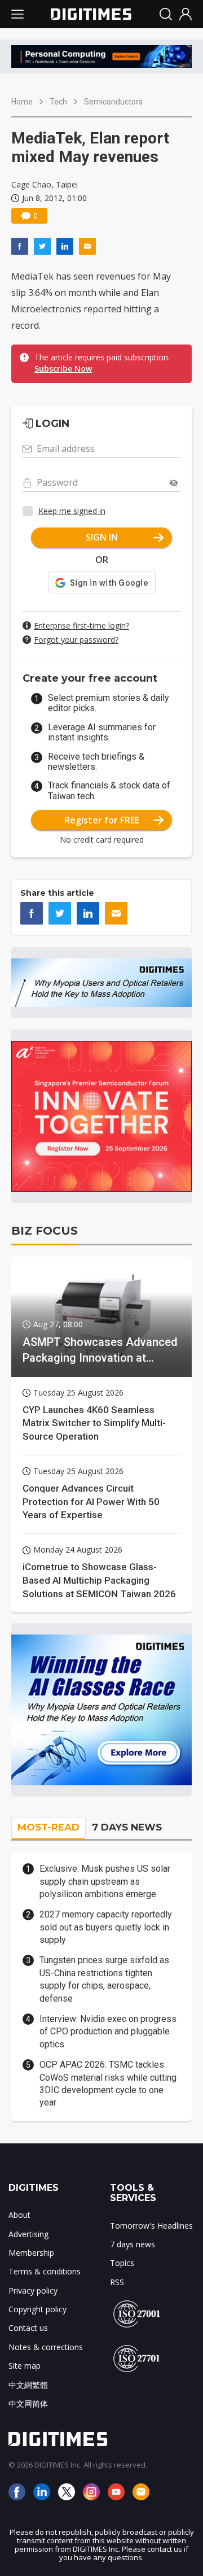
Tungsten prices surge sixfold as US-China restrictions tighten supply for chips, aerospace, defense (104, 1979)
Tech (58, 102)
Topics (122, 2263)
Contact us (28, 2328)
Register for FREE (102, 820)
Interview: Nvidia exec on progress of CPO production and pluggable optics (108, 2032)
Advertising (28, 2234)
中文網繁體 (28, 2385)
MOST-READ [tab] (48, 1827)
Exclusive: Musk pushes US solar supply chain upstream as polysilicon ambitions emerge (105, 1881)
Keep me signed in (72, 511)
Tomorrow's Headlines (151, 2226)
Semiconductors (113, 102)
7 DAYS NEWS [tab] (127, 1827)
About (19, 2215)
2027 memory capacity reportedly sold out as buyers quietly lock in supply (106, 1927)
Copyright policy (37, 2309)
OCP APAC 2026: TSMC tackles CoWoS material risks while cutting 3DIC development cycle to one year (108, 2084)
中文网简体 (28, 2403)
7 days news (133, 2244)
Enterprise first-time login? (81, 626)
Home (22, 102)
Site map (25, 2366)
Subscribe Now (63, 369)
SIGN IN (102, 537)
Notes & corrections (46, 2347)
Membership (31, 2253)
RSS (117, 2282)
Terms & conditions (45, 2271)
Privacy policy (33, 2290)
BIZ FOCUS (45, 1231)
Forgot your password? (76, 640)
